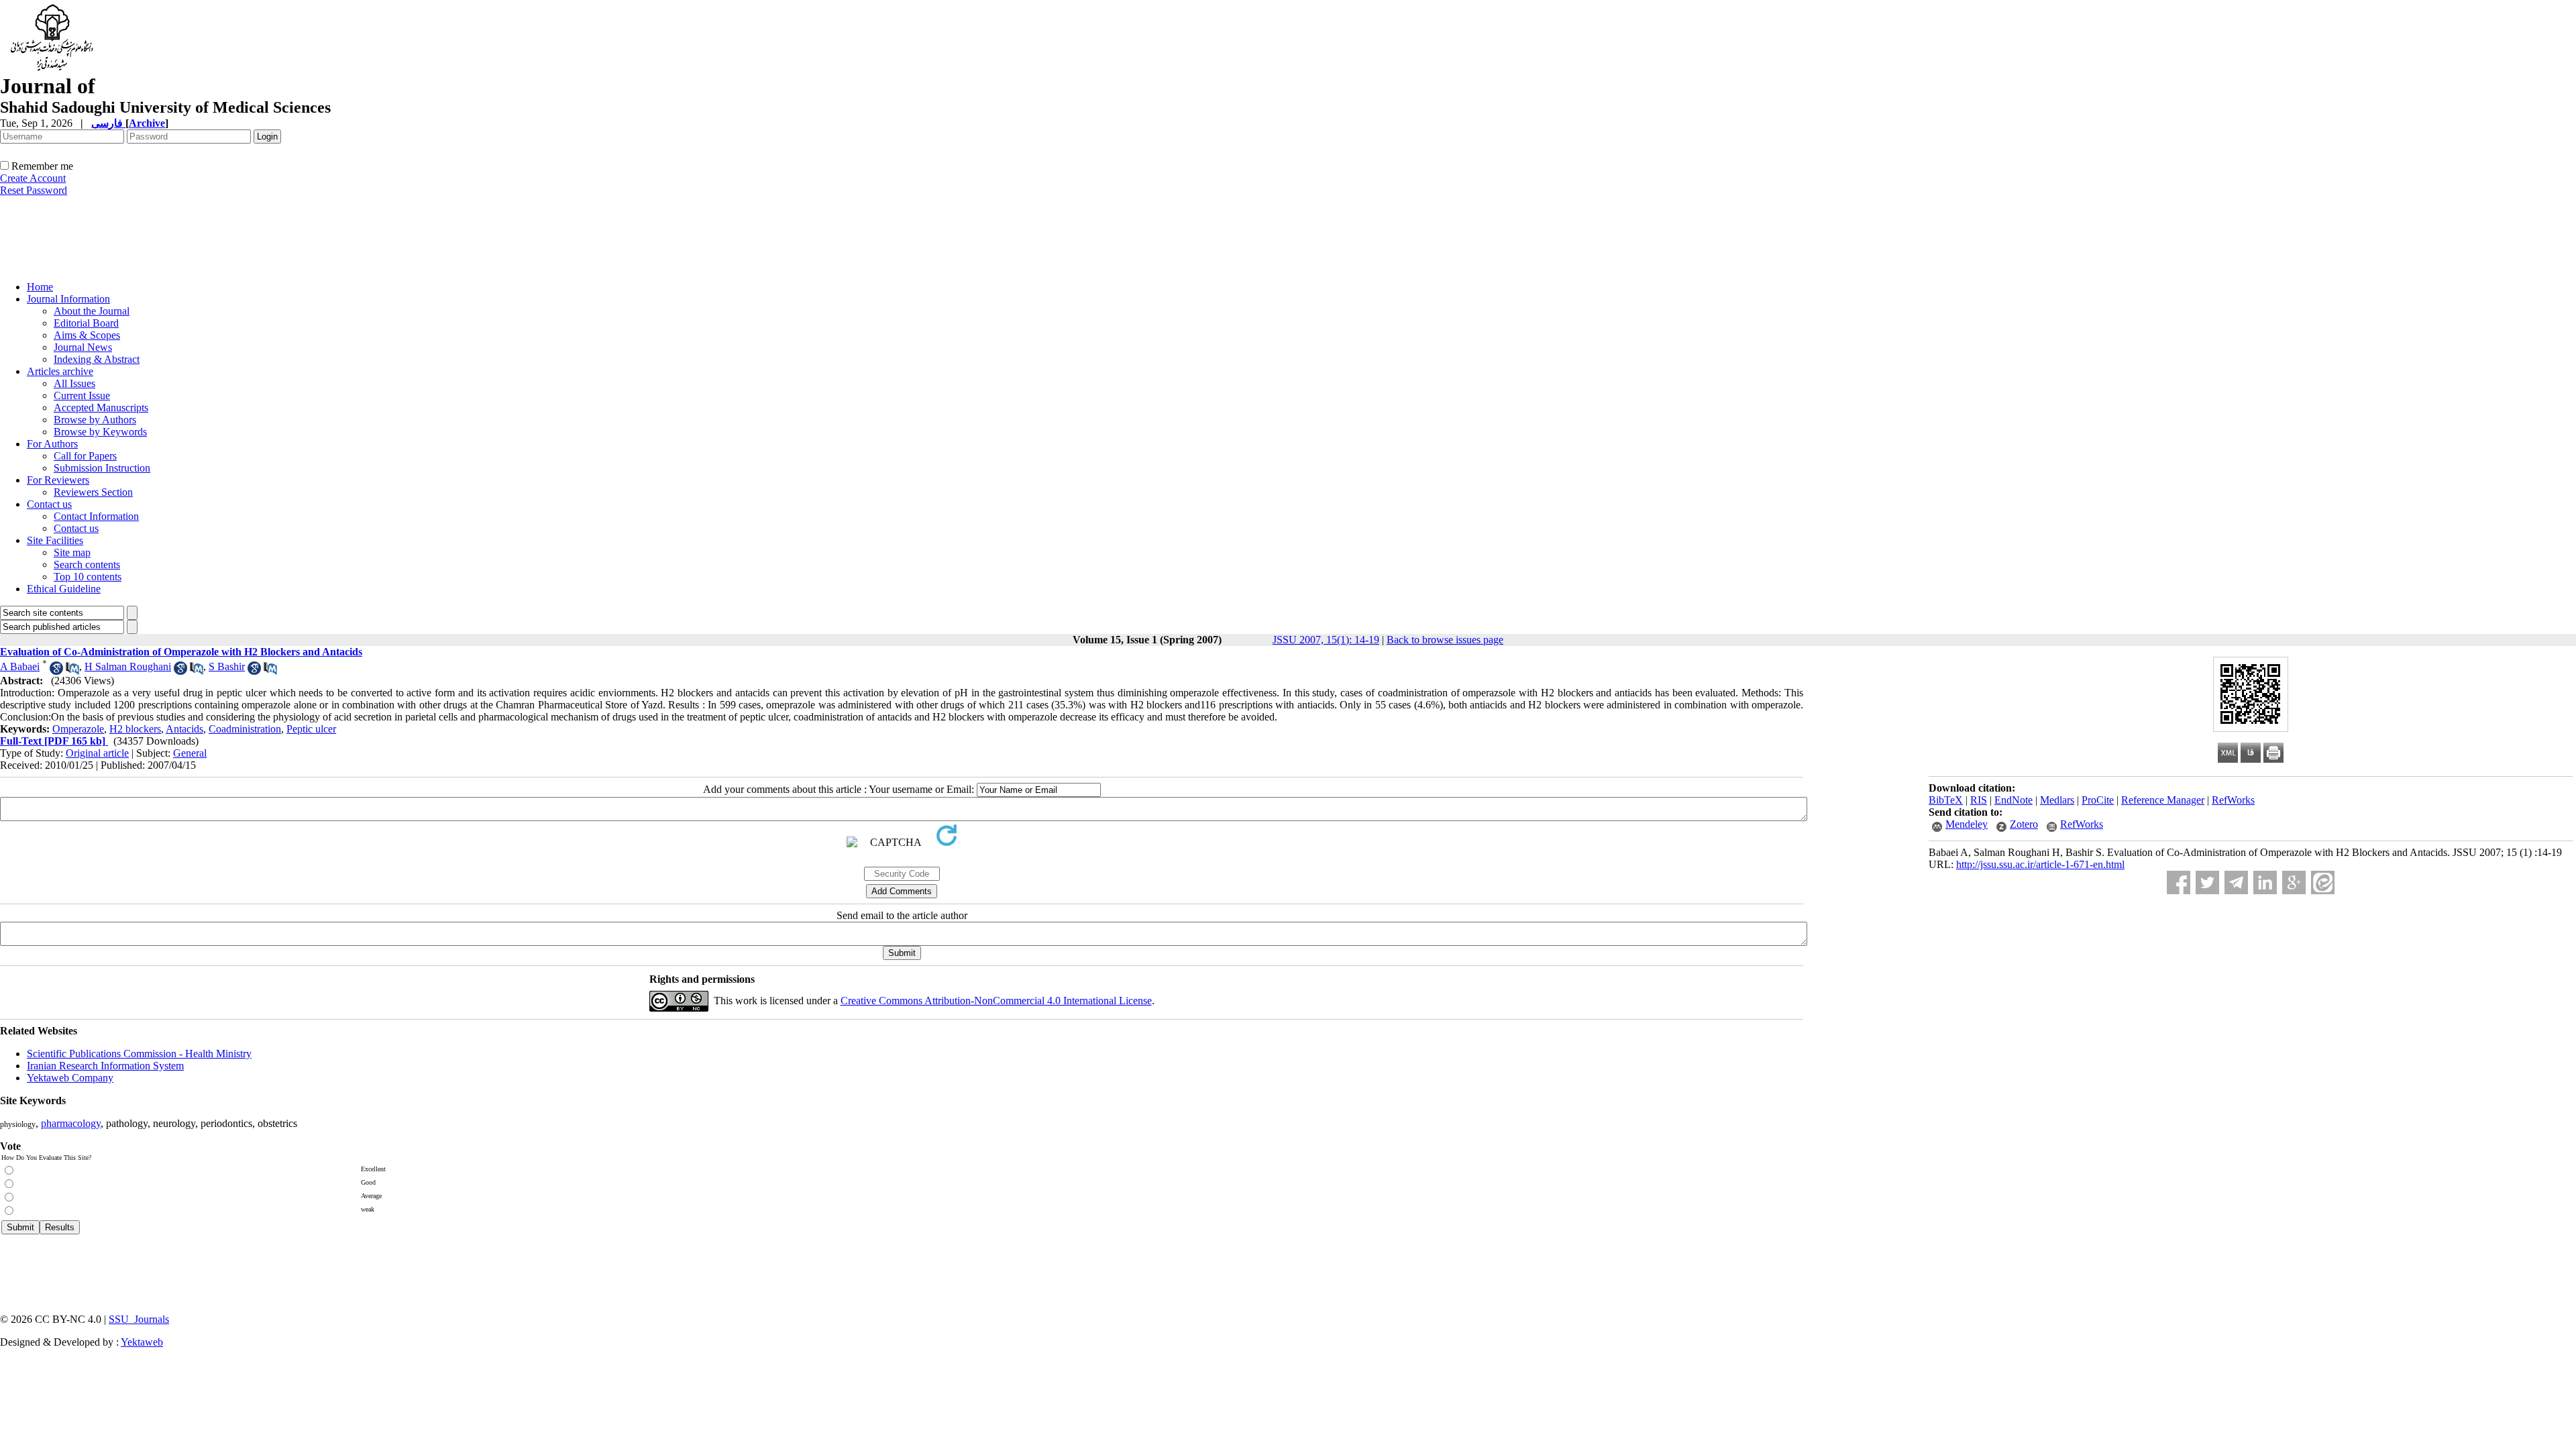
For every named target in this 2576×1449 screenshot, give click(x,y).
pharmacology (71, 1123)
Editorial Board (86, 323)
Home (40, 287)
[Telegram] (2236, 882)
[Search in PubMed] (72, 671)
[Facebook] (2179, 882)
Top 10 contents (88, 577)
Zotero (2024, 824)
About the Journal (92, 311)
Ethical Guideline (64, 589)
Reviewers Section (93, 492)
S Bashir (227, 666)
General (190, 753)
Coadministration (245, 729)
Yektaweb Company (70, 1078)
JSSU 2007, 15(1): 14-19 (1326, 640)
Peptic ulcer (311, 729)
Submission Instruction (102, 468)
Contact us (49, 504)
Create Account (33, 178)
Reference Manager (2163, 800)
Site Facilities (55, 540)
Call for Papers (85, 456)
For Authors (52, 444)
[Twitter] (2207, 882)
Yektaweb (142, 1342)
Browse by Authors (95, 420)
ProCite (2098, 800)
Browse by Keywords (100, 432)
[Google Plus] (2294, 882)
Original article (97, 753)
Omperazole (78, 729)
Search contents (87, 565)
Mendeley (1967, 824)
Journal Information (68, 299)
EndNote (2014, 800)
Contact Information (96, 516)
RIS (1979, 800)
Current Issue (82, 395)
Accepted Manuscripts (101, 408)
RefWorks (2233, 800)
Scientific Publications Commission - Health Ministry (139, 1054)
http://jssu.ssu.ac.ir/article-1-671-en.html (2040, 864)
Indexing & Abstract (97, 359)
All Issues (74, 383)
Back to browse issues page (1445, 640)
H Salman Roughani (128, 666)
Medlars (2057, 800)
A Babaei (20, 666)
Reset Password (34, 190)
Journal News (83, 347)
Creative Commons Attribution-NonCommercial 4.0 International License (996, 1001)
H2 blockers (135, 729)
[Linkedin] (2265, 882)
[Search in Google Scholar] (56, 671)
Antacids (184, 729)
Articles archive (60, 371)
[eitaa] (2323, 882)
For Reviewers (58, 480)
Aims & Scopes (87, 335)
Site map (72, 552)
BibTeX (1946, 800)
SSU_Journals (139, 1319)
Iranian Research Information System (105, 1066)
